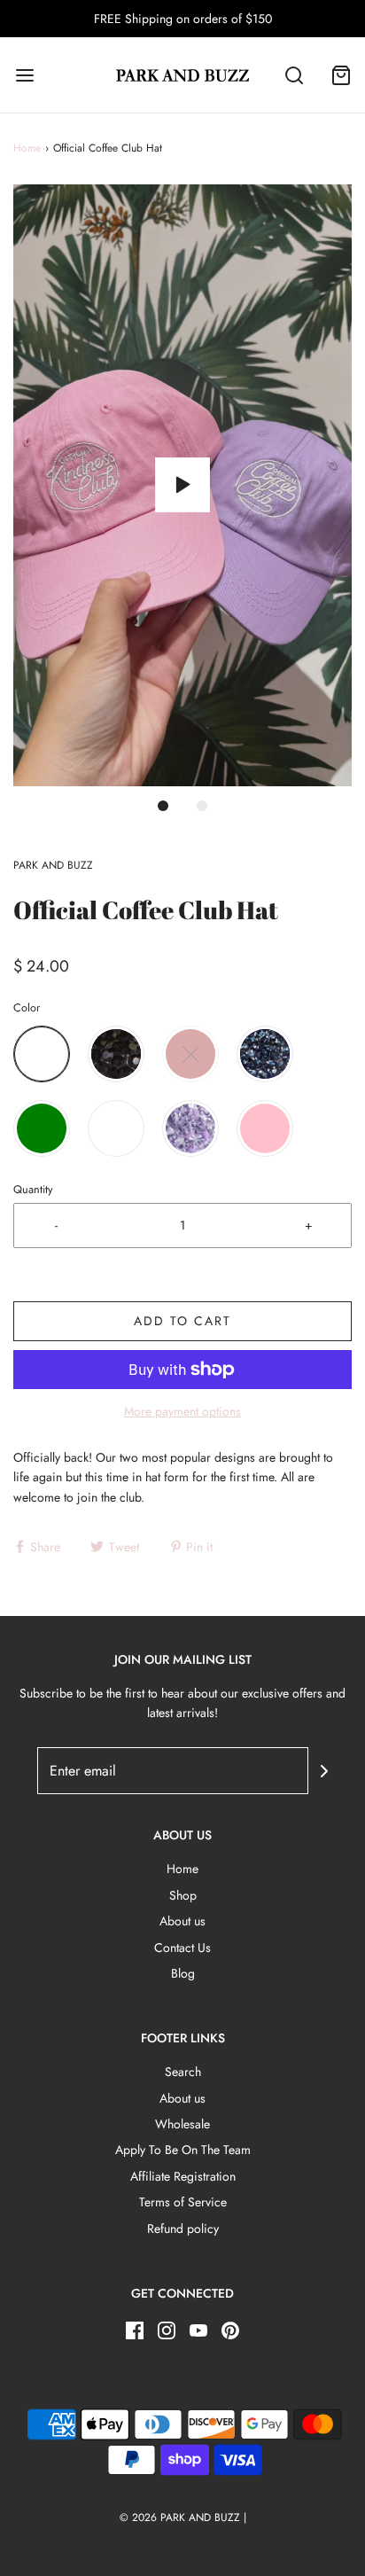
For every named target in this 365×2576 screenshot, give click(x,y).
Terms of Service (183, 2202)
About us (182, 1921)
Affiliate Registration (183, 2176)
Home (27, 148)
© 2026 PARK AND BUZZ (180, 2517)
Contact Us (182, 1948)
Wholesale (182, 2124)
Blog (183, 1973)
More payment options (182, 1411)
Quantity (33, 1190)
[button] (182, 485)
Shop (183, 1895)
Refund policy (183, 2229)
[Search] (294, 75)
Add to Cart (182, 1321)
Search (183, 2072)
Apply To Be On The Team (183, 2150)
